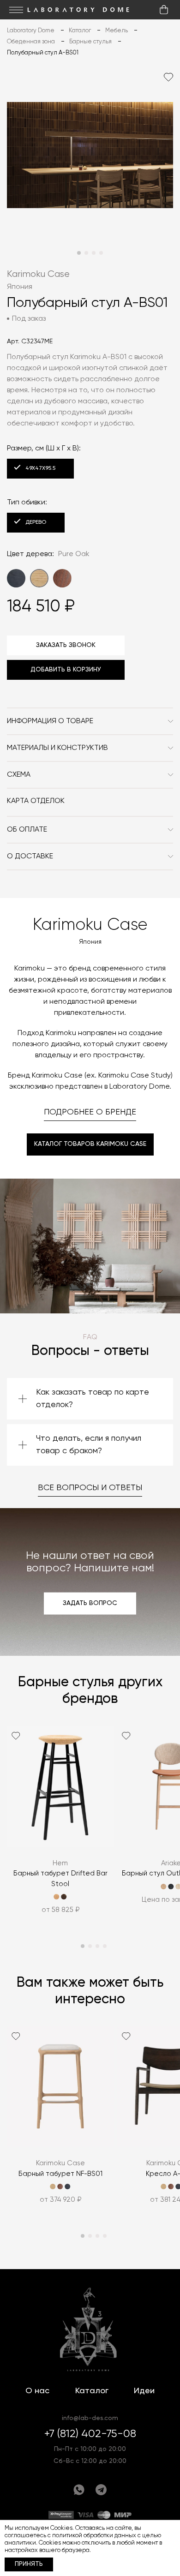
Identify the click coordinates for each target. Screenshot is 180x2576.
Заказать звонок (66, 645)
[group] (60, 1826)
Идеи (144, 2391)
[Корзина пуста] (164, 10)
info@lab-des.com (90, 2418)
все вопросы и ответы (90, 1488)
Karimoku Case (38, 274)
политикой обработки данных (94, 2536)
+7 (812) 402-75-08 (90, 2434)
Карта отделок (36, 801)
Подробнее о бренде (90, 1112)
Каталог (92, 2391)
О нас (37, 2391)
